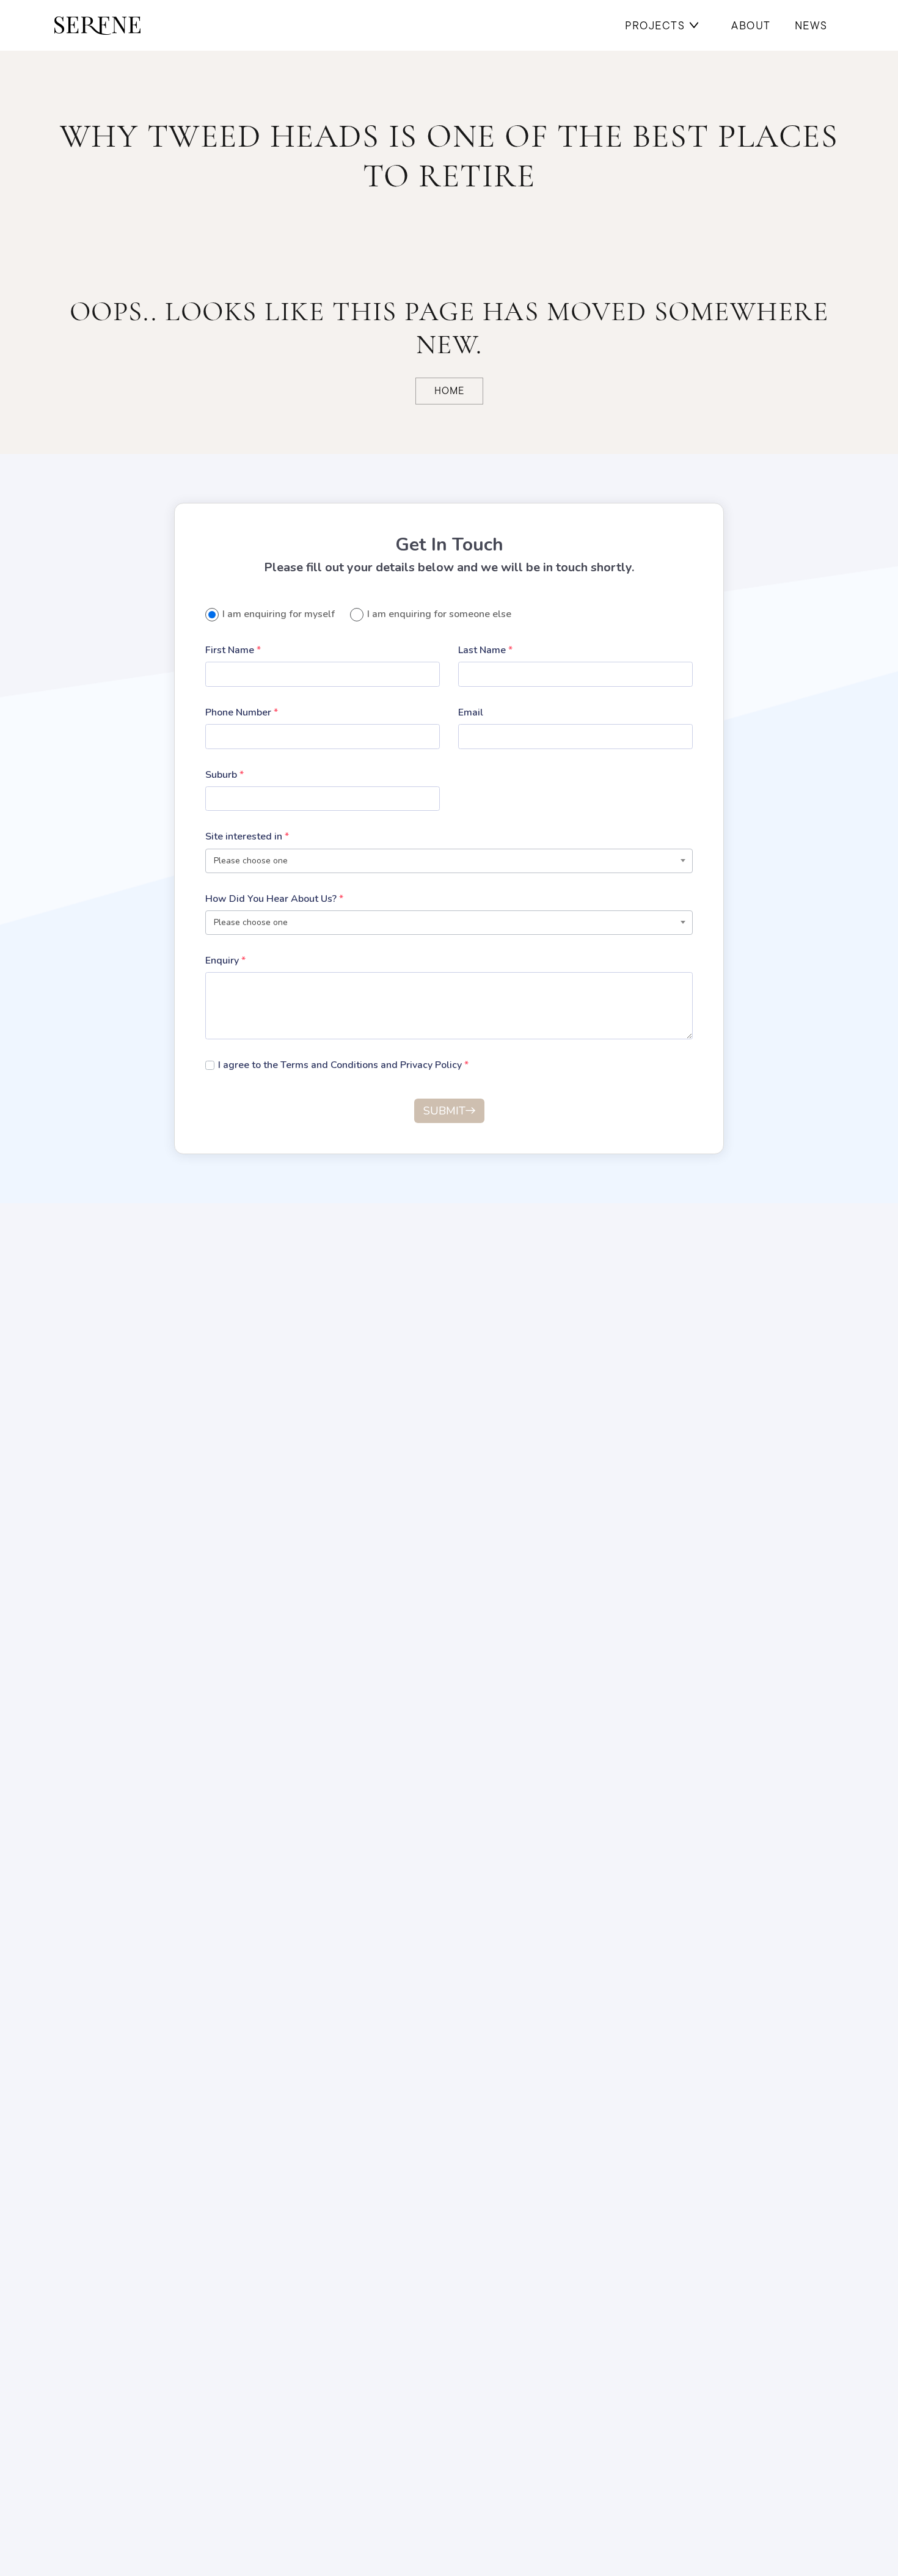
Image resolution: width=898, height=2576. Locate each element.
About (751, 25)
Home (449, 391)
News (811, 25)
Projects (655, 25)
